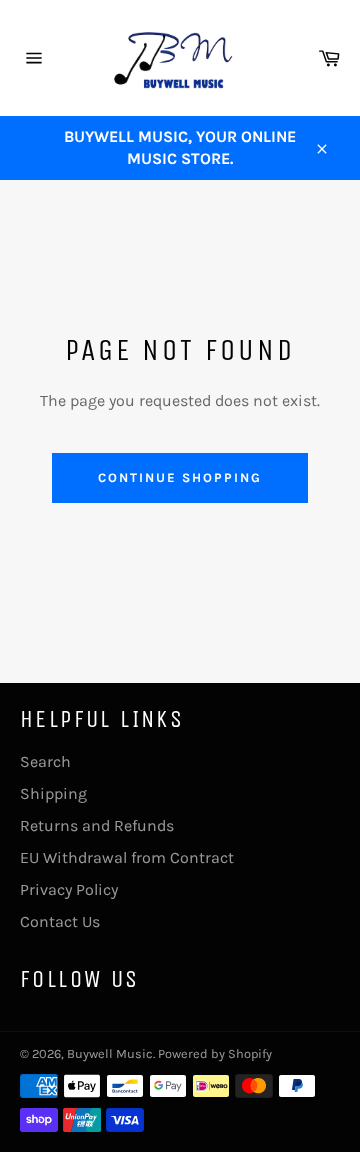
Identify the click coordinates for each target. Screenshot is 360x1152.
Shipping (53, 793)
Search (45, 761)
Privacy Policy (69, 889)
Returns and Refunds (97, 825)
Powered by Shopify (215, 1053)
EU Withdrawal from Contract (127, 857)
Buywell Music (110, 1053)
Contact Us (60, 921)
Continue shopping (179, 477)
